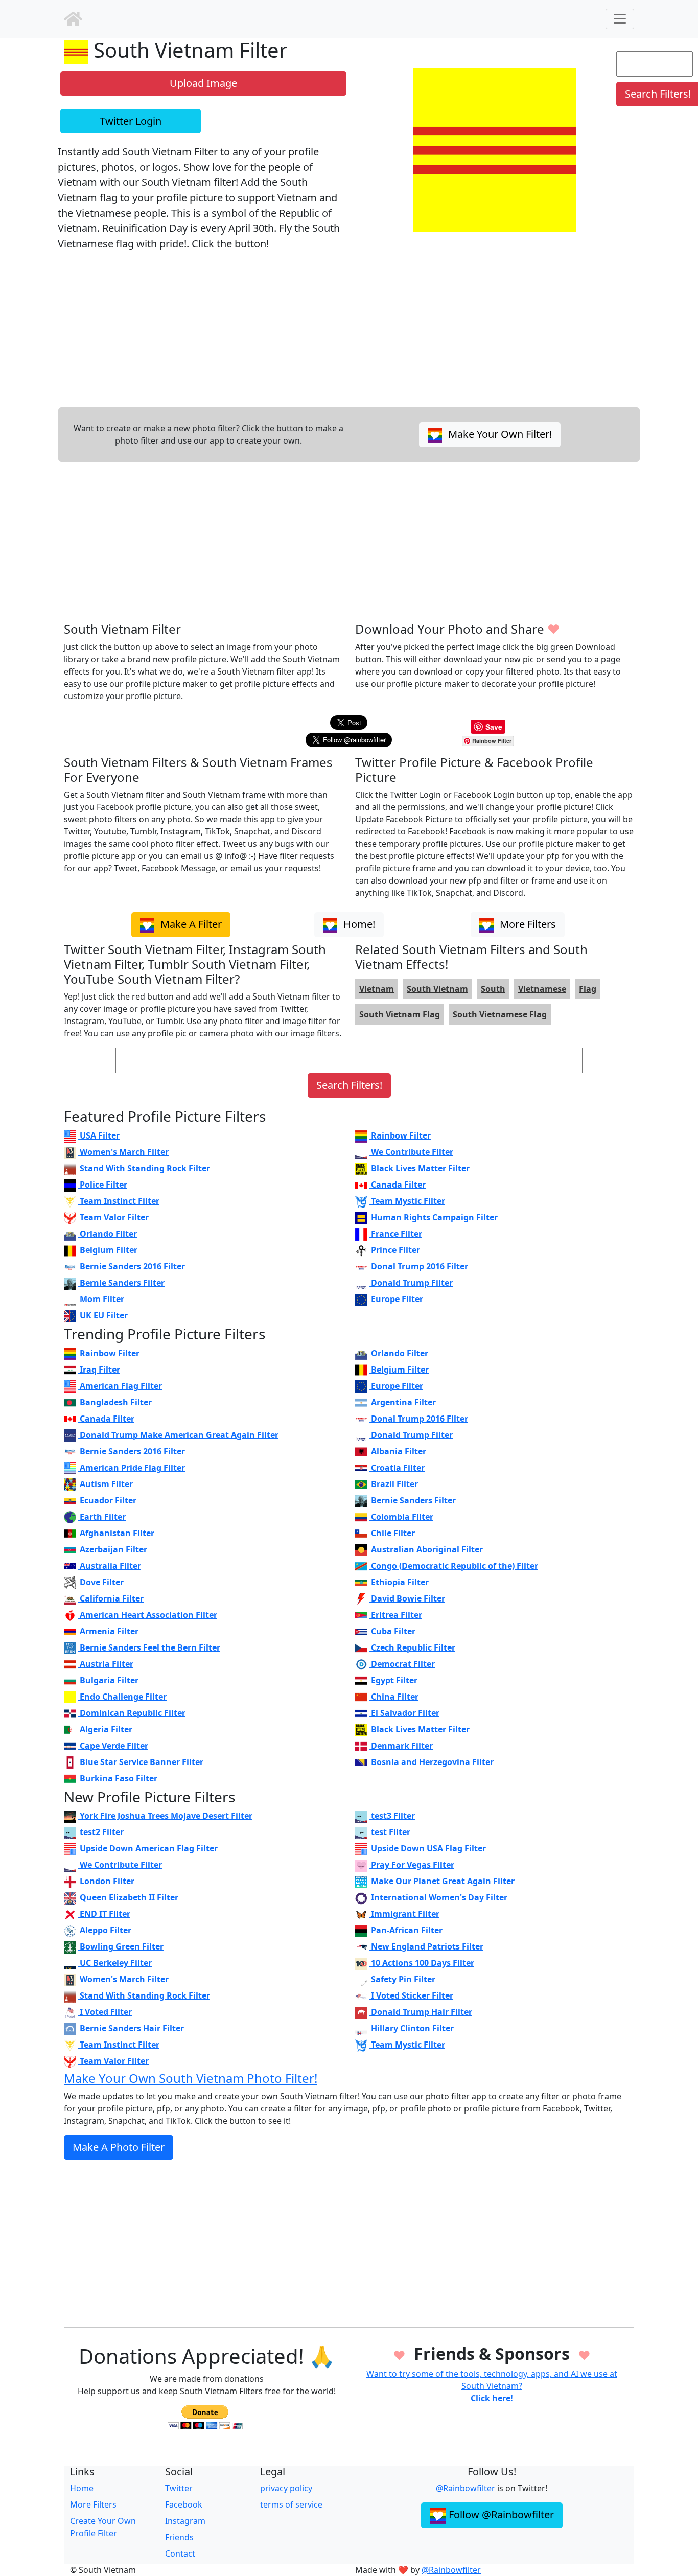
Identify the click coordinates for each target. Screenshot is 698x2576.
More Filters (93, 2504)
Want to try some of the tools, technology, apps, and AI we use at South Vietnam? (492, 2386)
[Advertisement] (349, 542)
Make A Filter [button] (190, 924)
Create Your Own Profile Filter (103, 2527)
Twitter (179, 2488)
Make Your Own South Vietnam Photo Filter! (191, 2078)
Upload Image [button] (203, 83)
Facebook (184, 2504)
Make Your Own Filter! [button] (499, 434)
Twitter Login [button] (131, 121)
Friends (179, 2537)
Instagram (185, 2521)
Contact (180, 2554)
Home (82, 2488)
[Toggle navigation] (620, 19)
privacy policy (286, 2488)
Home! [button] (358, 924)
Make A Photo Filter (119, 2147)
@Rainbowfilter (467, 2488)
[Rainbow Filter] (73, 19)
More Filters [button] (527, 924)
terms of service (291, 2504)
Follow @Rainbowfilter (500, 2514)
